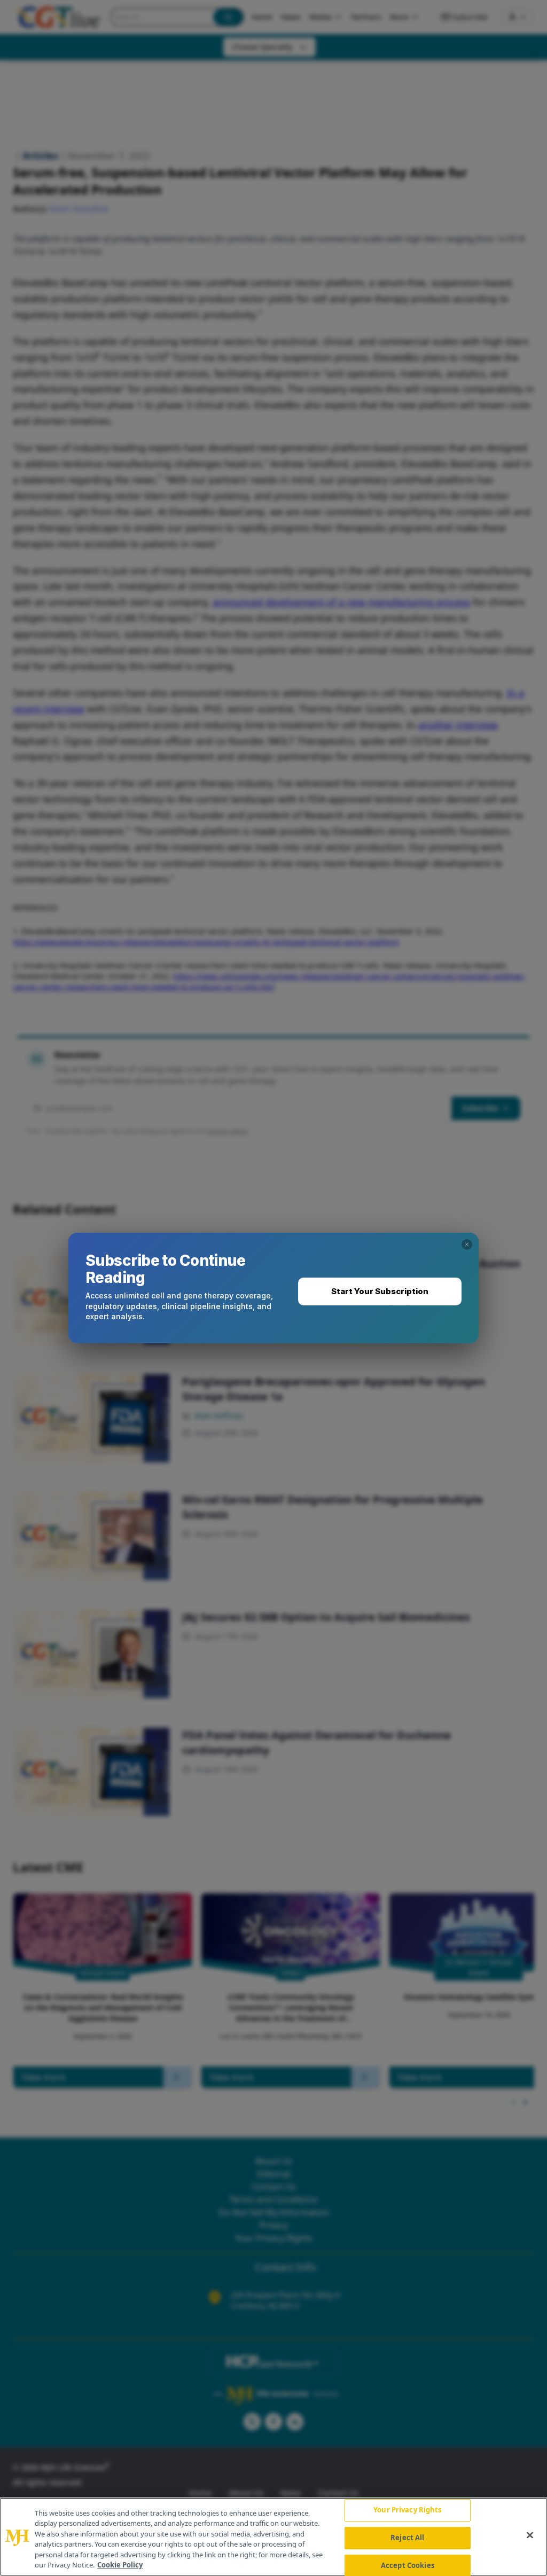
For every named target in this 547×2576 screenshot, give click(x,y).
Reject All (407, 2538)
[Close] (530, 2535)
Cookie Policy (120, 2565)
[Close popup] (467, 1244)
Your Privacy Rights (407, 2510)
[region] (273, 2537)
